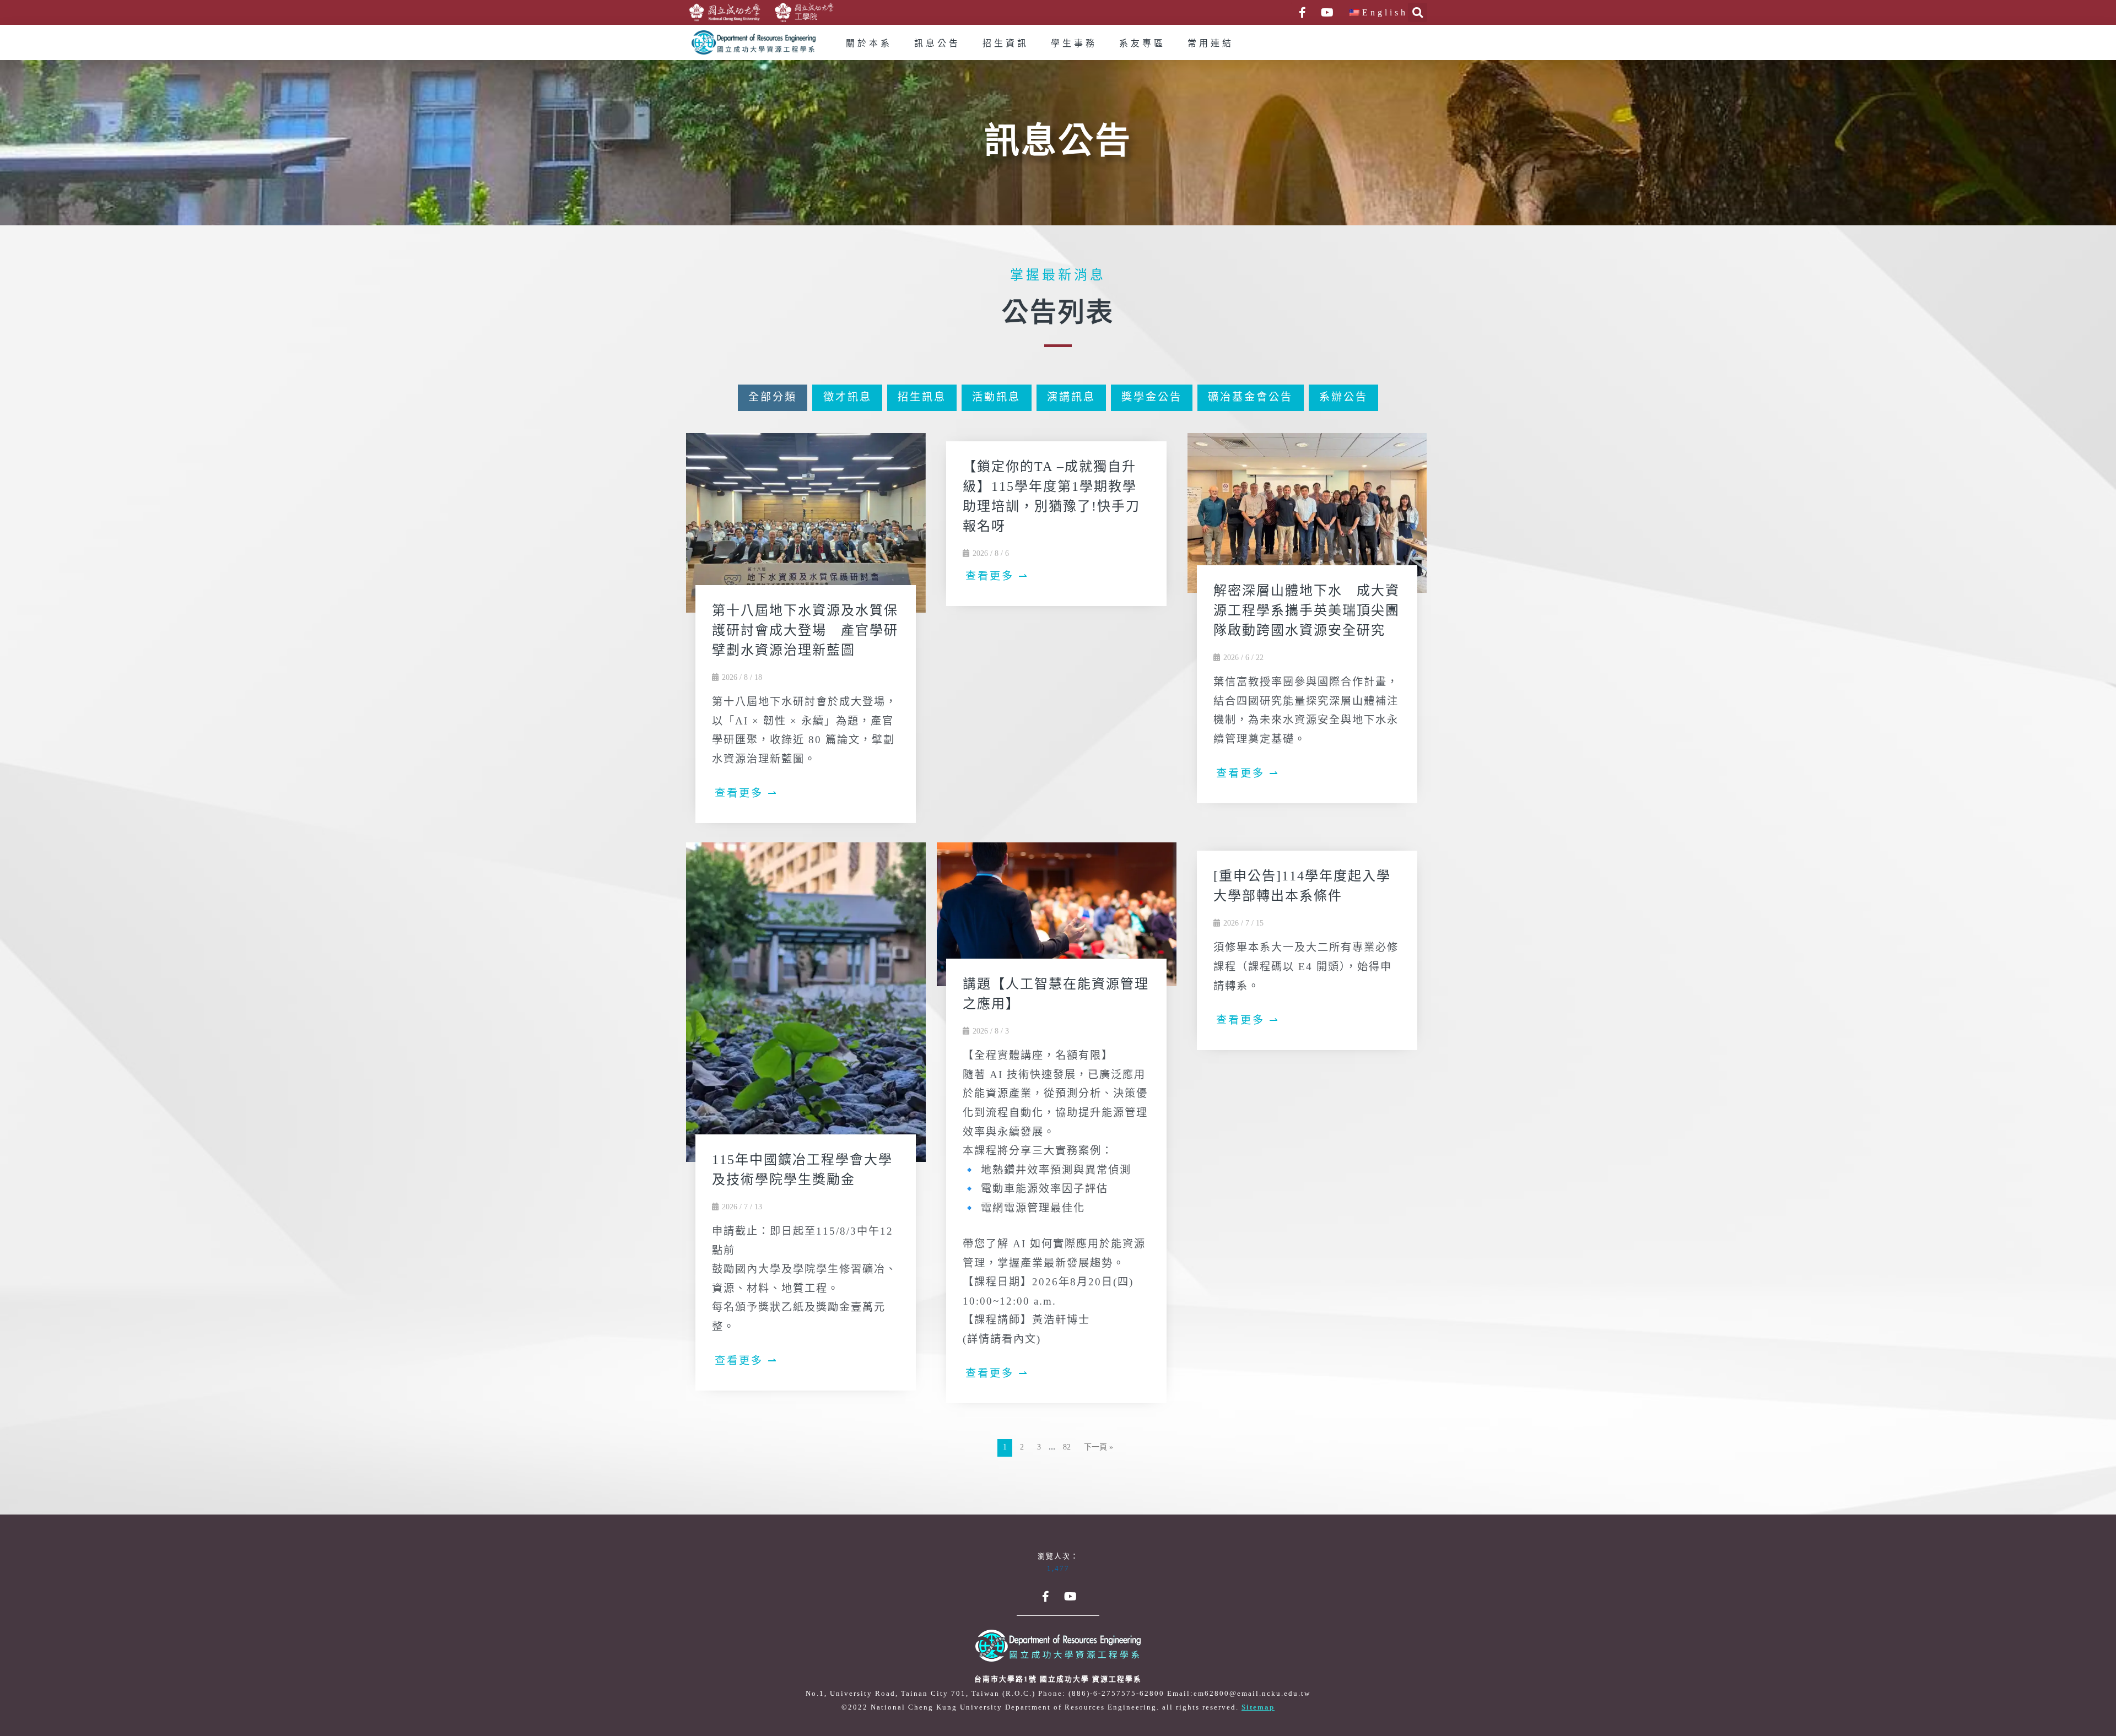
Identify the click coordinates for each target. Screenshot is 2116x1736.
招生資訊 (1006, 44)
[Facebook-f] (1302, 13)
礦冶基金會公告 (1250, 398)
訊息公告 (937, 44)
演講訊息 (1071, 398)
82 (1067, 1448)
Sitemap (1258, 1707)
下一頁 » (1099, 1448)
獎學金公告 (1152, 398)
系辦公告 (1343, 398)
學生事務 (1074, 44)
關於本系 (869, 44)
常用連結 (1211, 44)
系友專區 (1142, 44)
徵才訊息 (848, 398)
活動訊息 (996, 398)
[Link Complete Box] (806, 632)
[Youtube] (1327, 13)
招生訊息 (922, 398)
